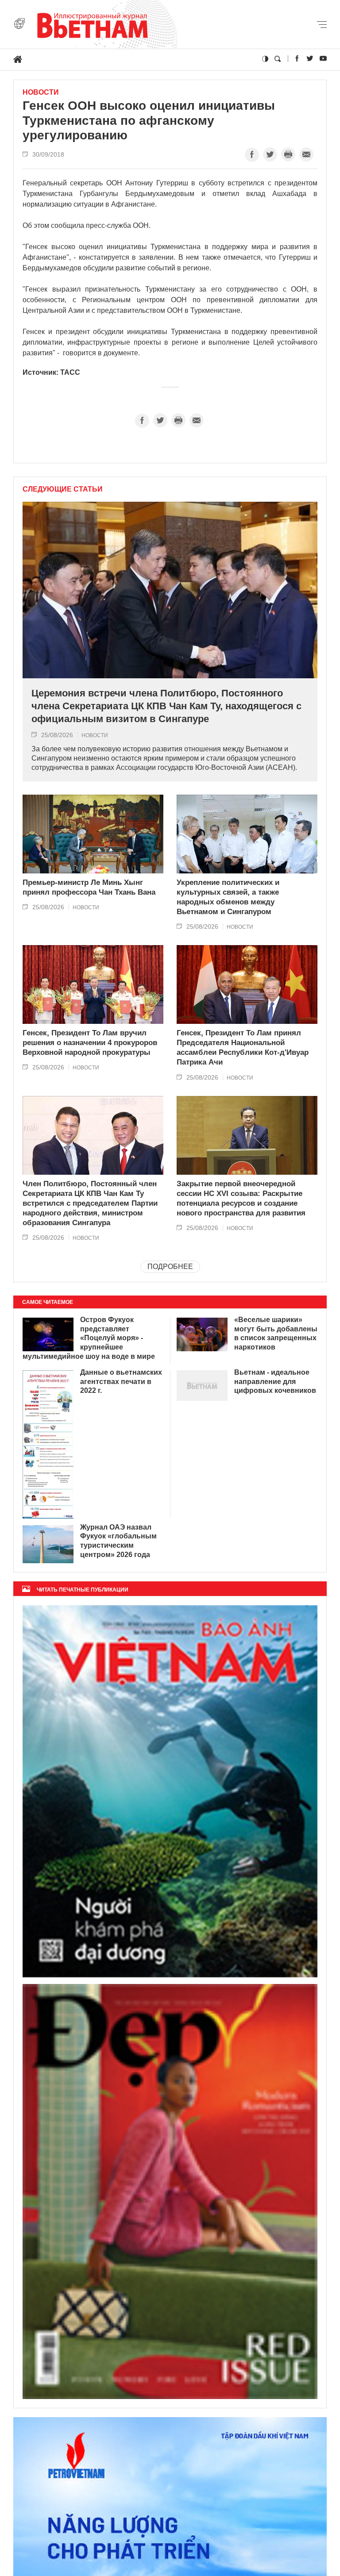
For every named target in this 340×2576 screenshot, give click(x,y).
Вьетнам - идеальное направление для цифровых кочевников (275, 1382)
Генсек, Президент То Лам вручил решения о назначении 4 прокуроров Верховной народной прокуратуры (90, 1043)
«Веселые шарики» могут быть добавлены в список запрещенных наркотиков (276, 1333)
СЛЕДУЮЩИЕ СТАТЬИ (63, 489)
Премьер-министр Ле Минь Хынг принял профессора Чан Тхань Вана (89, 887)
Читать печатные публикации (83, 1590)
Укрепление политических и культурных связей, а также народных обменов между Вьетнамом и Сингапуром (228, 897)
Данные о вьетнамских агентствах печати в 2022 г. (121, 1382)
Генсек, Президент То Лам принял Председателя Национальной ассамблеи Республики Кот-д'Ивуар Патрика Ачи (243, 1048)
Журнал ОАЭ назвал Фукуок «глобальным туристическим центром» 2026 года (118, 1541)
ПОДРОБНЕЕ (170, 1267)
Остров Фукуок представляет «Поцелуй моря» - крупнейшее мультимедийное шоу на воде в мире (89, 1338)
